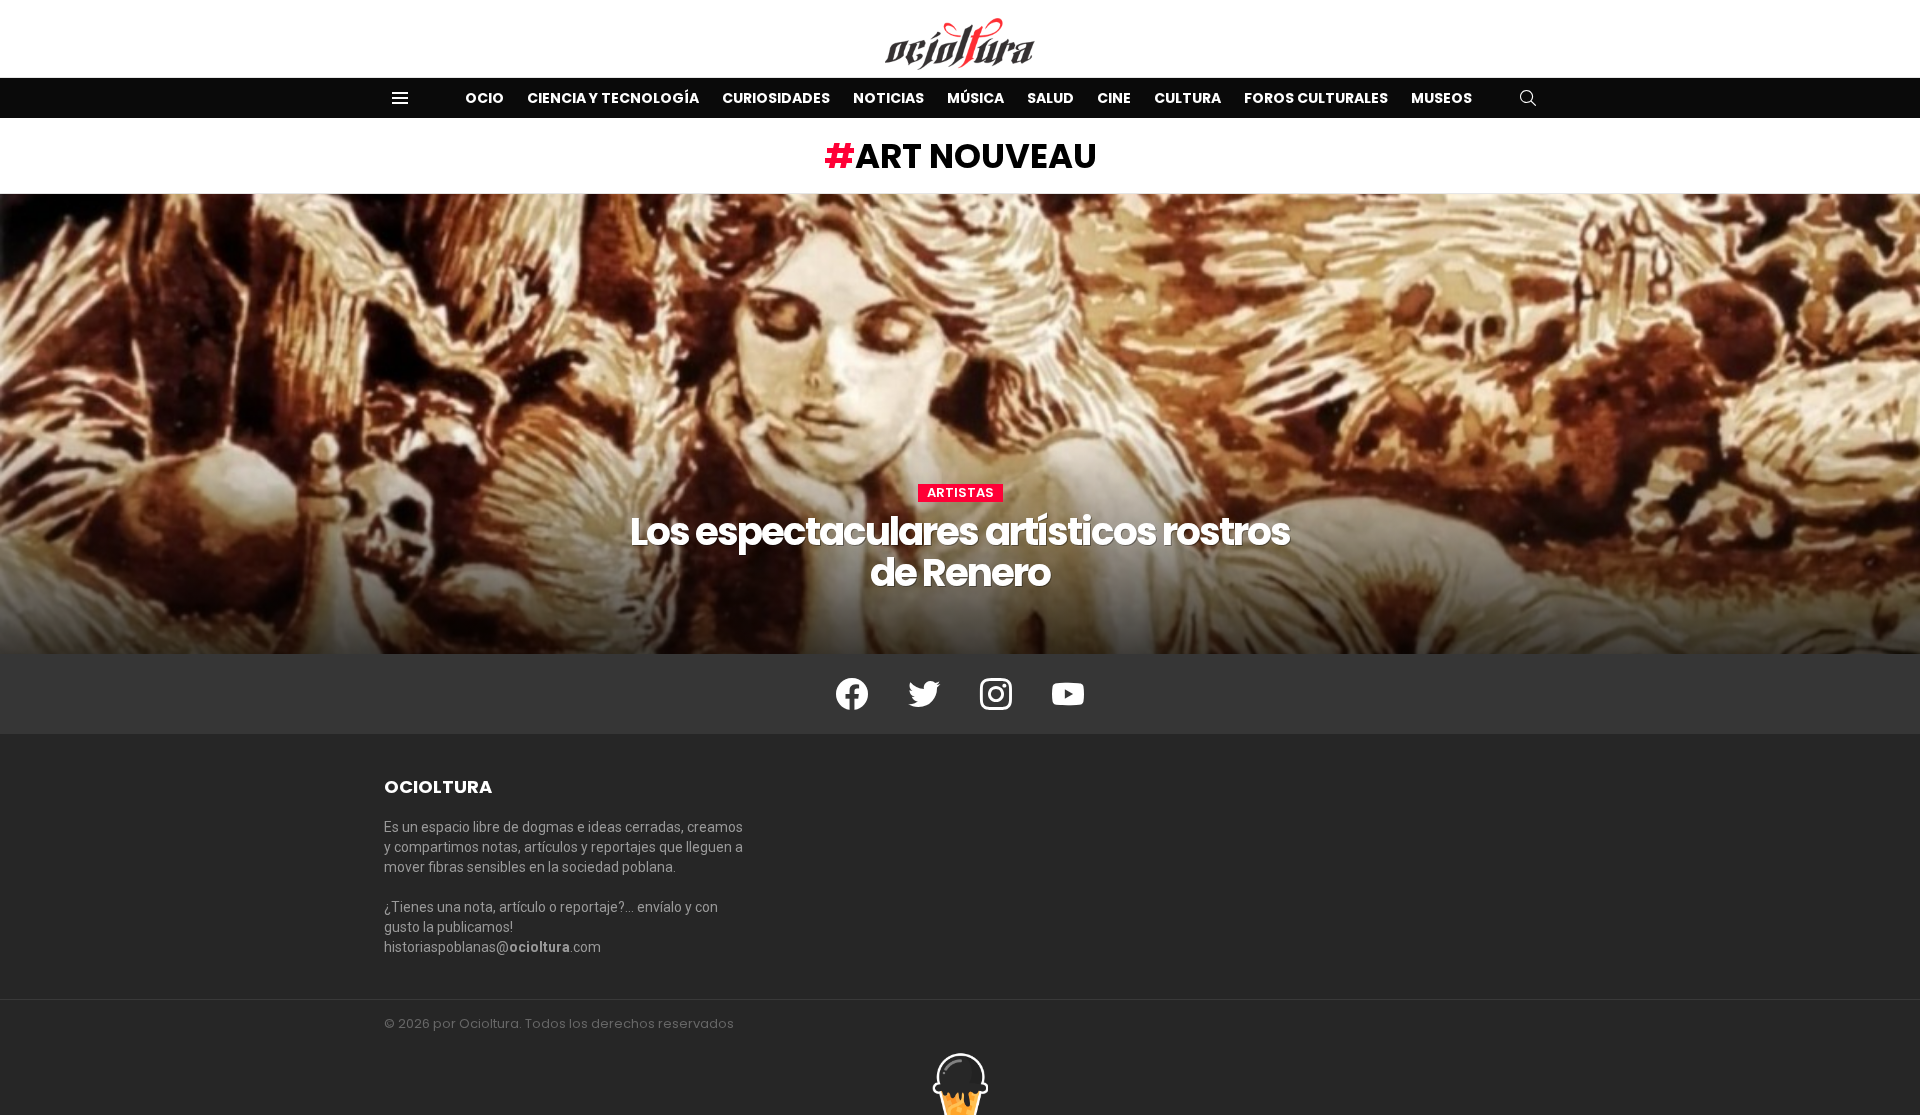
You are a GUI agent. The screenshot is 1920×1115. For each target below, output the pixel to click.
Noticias (888, 98)
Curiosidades (776, 98)
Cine (1114, 98)
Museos (1441, 98)
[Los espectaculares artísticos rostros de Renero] (960, 424)
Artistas (960, 493)
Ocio (484, 98)
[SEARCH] (1528, 98)
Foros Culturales (1316, 98)
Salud (1050, 98)
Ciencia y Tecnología (613, 98)
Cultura (1187, 98)
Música (975, 98)
